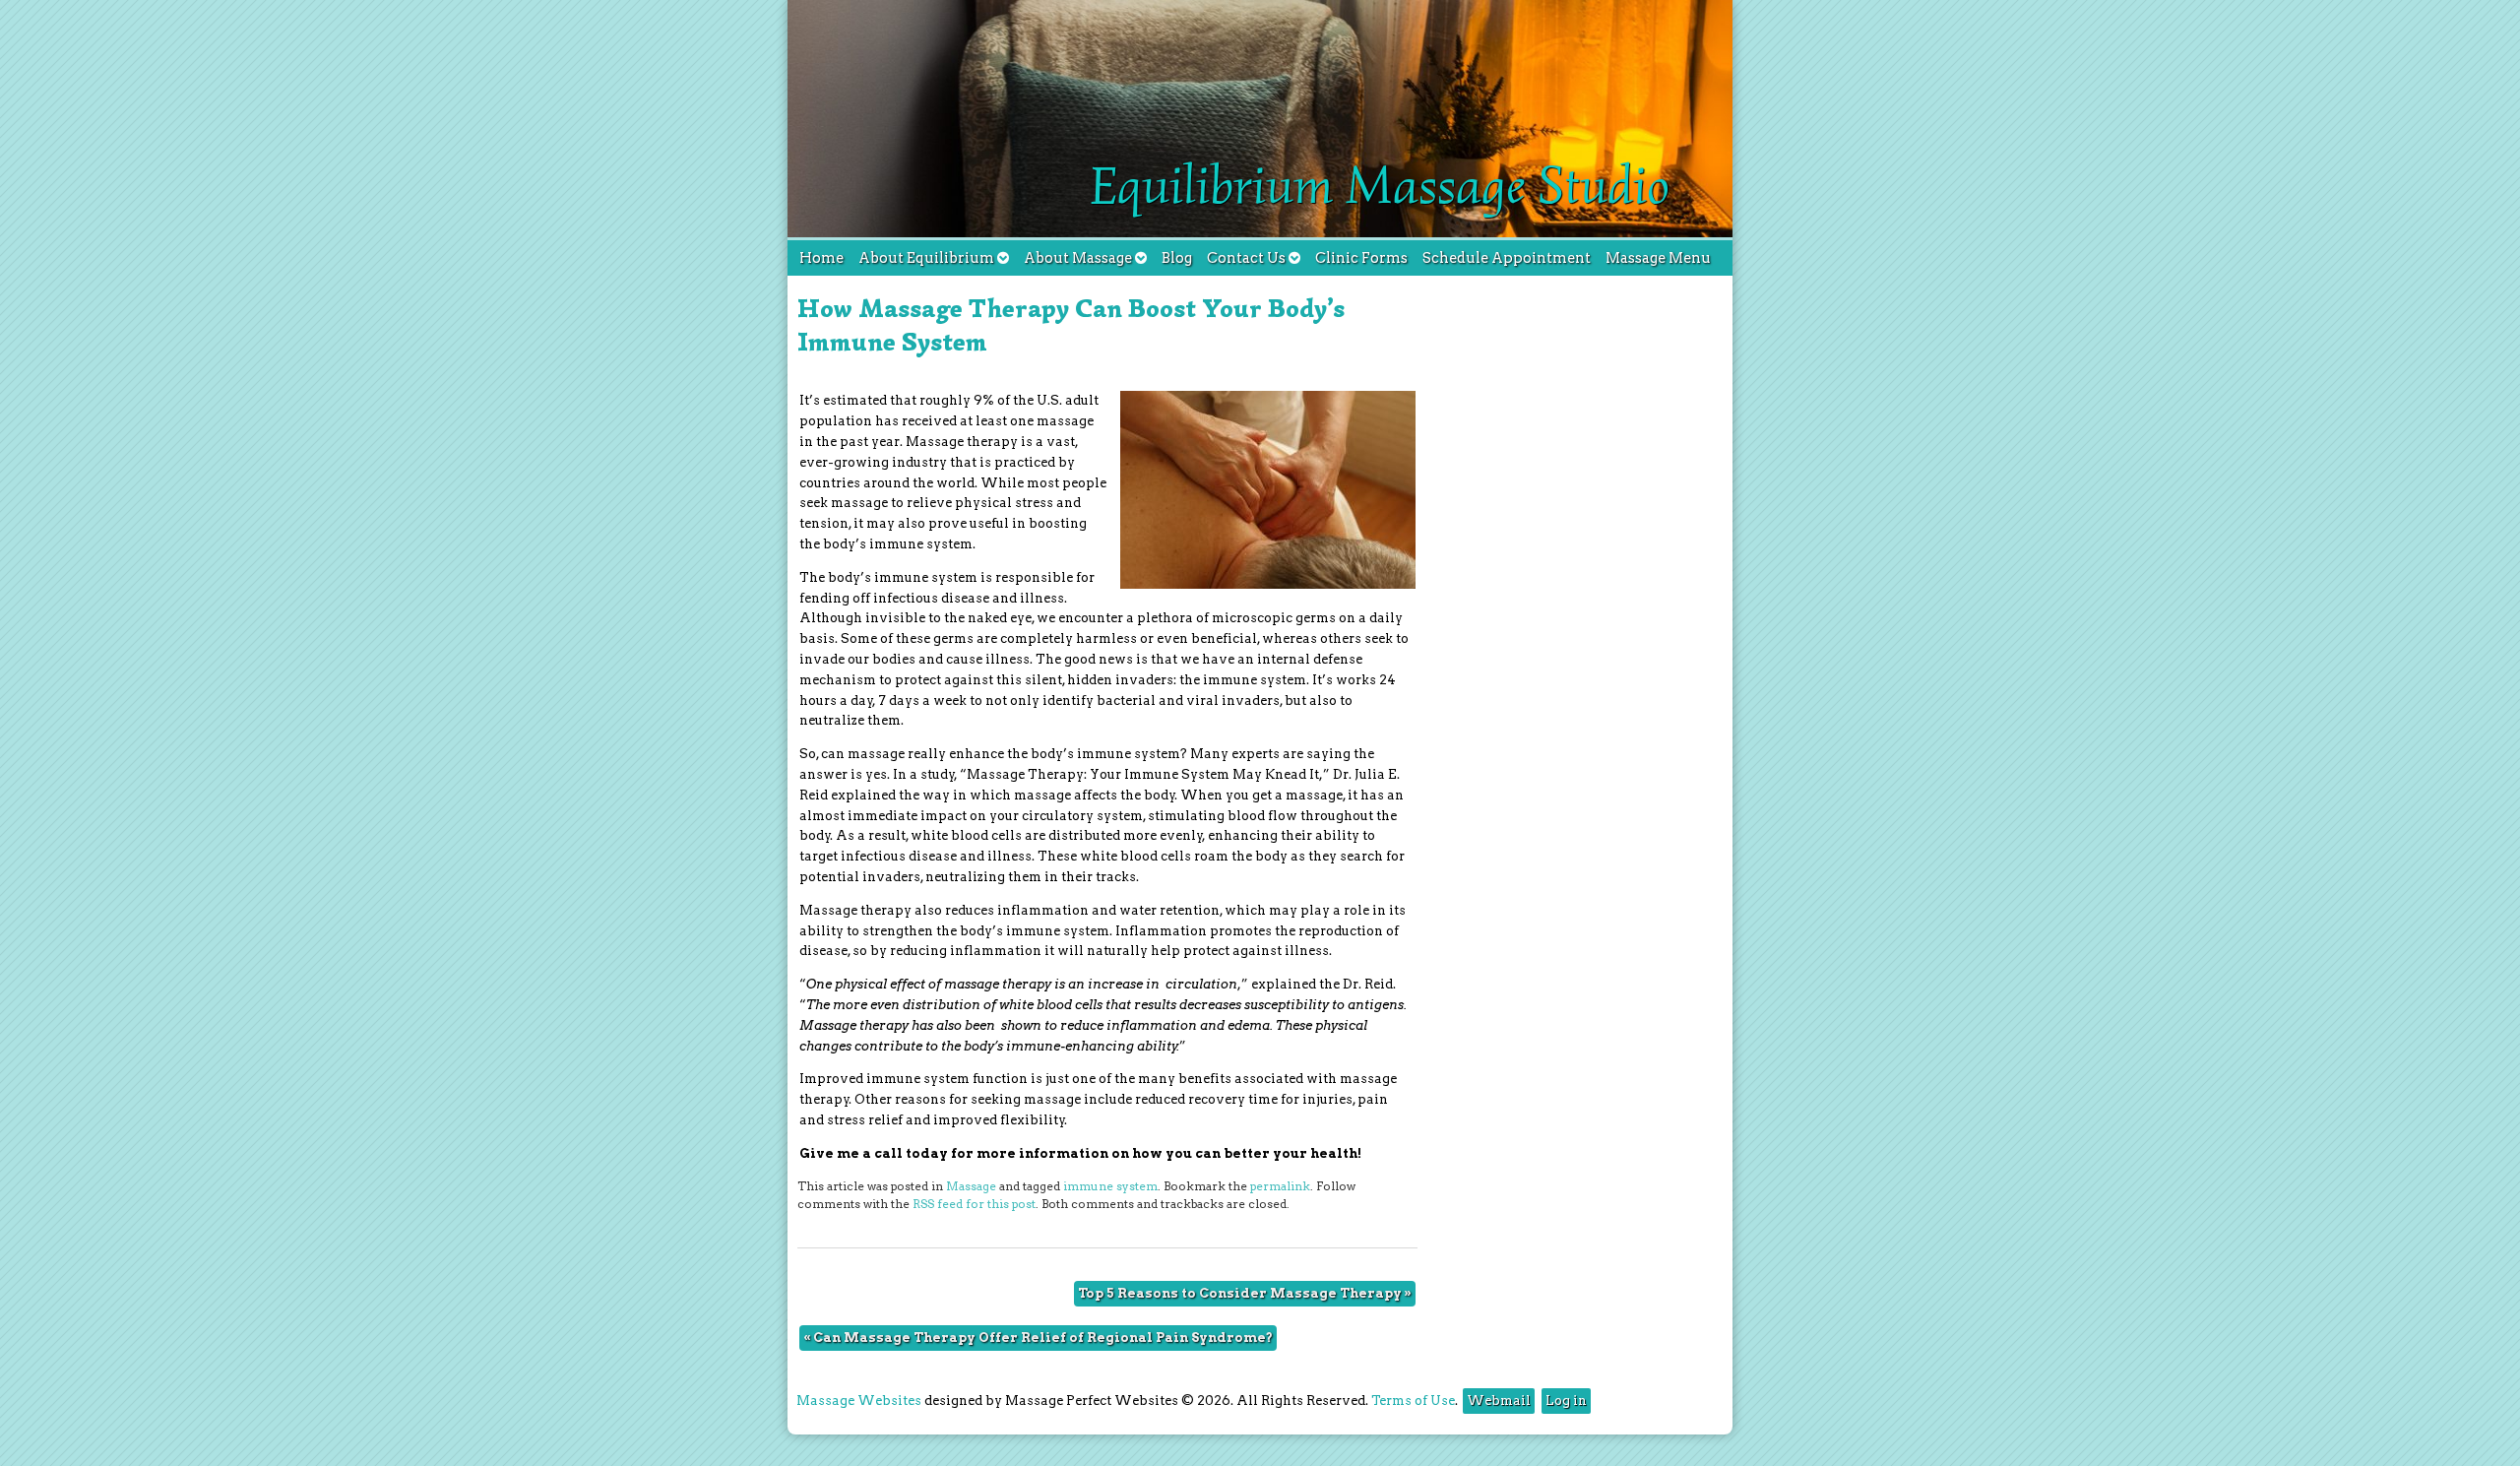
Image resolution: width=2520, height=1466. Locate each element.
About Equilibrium (926, 258)
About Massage (1078, 258)
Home (821, 258)
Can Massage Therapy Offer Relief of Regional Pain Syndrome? (1038, 1338)
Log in (1566, 1401)
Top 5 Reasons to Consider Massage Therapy (1245, 1293)
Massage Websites (859, 1401)
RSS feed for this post (974, 1204)
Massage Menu (1658, 258)
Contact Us (1246, 258)
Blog (1177, 258)
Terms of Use (1413, 1401)
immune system (1110, 1186)
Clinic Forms (1361, 258)
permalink (1280, 1186)
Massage (971, 1186)
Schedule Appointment (1507, 258)
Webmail (1499, 1401)
